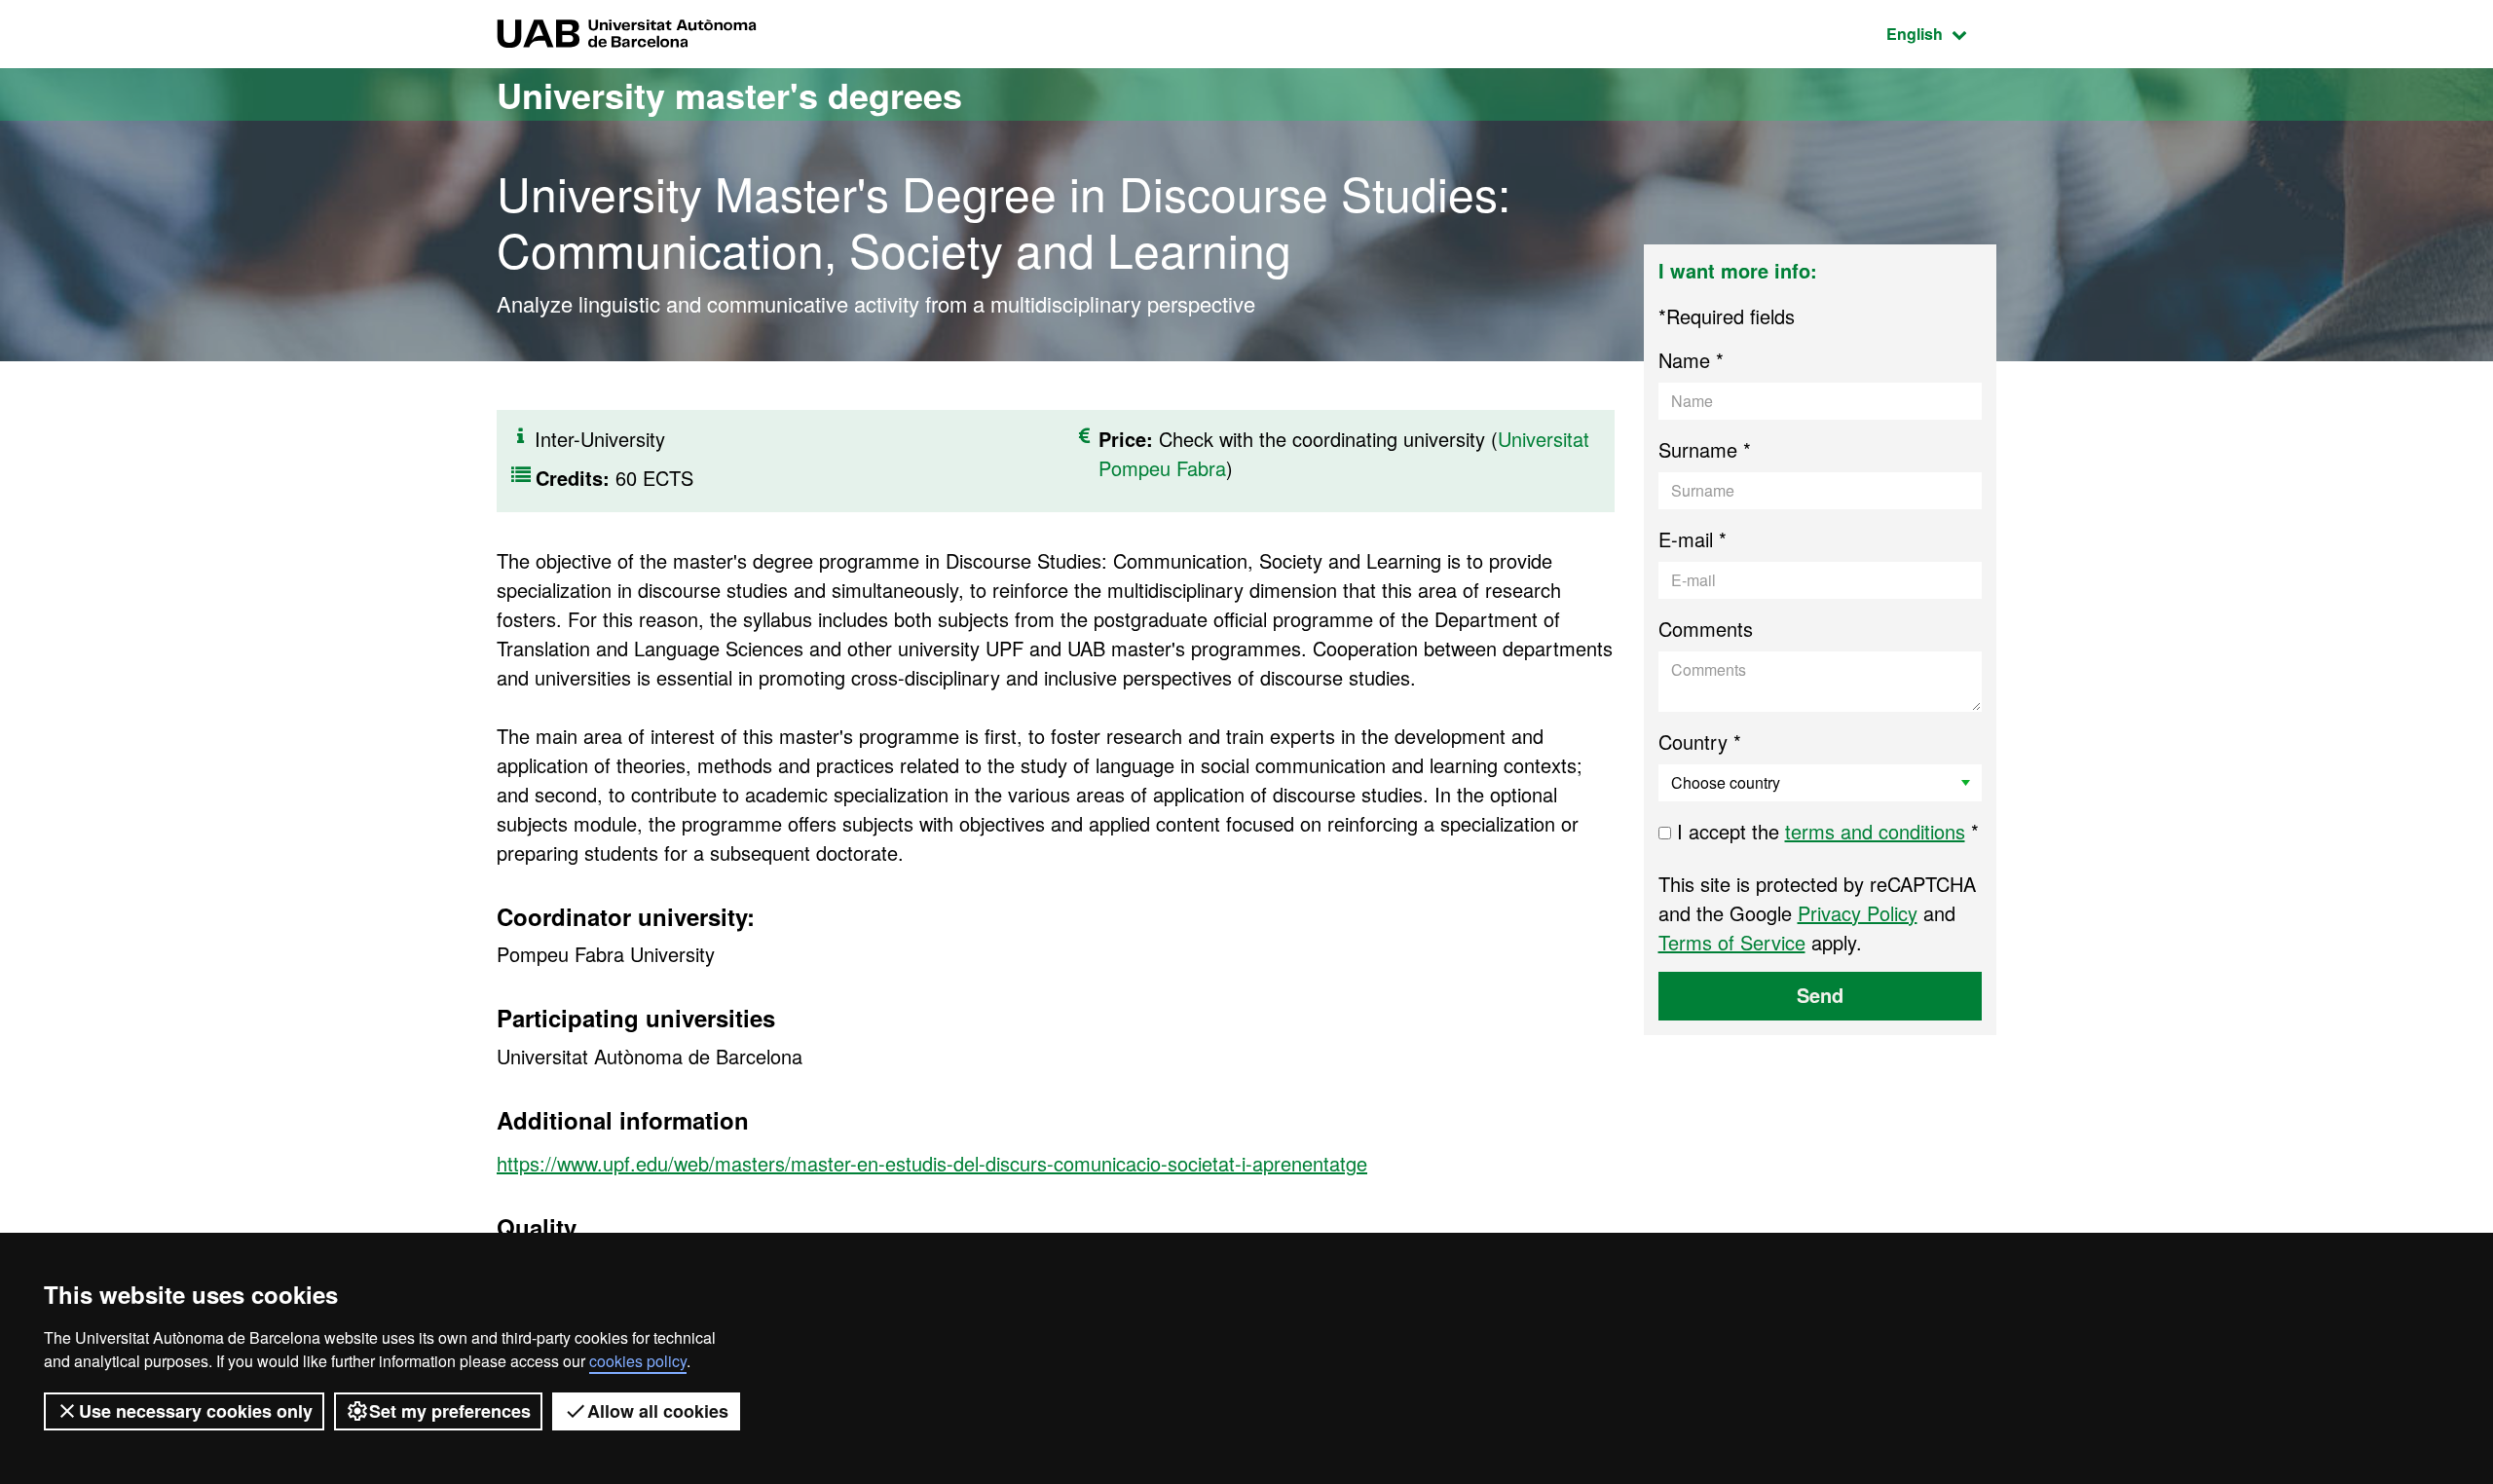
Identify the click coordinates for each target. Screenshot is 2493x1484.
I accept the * (1825, 831)
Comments (1706, 629)
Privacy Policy (1858, 913)
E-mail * (1693, 539)
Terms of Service (1732, 942)
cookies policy (638, 1361)
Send (1820, 995)
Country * (1700, 742)
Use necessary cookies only (196, 1411)
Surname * (1705, 449)
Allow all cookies (658, 1411)
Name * (1691, 360)
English (1941, 33)
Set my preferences (450, 1411)
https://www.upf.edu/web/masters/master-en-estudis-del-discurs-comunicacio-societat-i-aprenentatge (932, 1163)
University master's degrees (729, 94)
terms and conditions (1875, 831)
